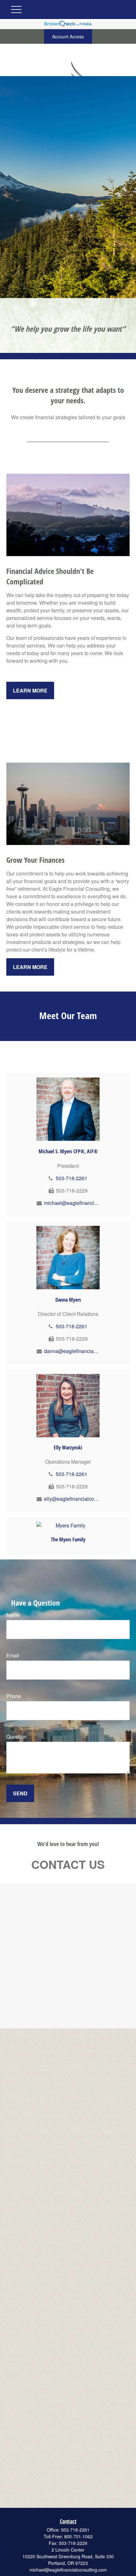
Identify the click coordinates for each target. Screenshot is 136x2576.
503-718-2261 (71, 1178)
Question (16, 1737)
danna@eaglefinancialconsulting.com (72, 1351)
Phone (14, 1696)
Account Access (68, 36)
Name (13, 1615)
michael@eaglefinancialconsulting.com (72, 1203)
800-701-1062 (78, 2536)
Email (13, 1655)
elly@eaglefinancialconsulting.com (72, 1499)
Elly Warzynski (68, 1447)
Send (20, 1793)
